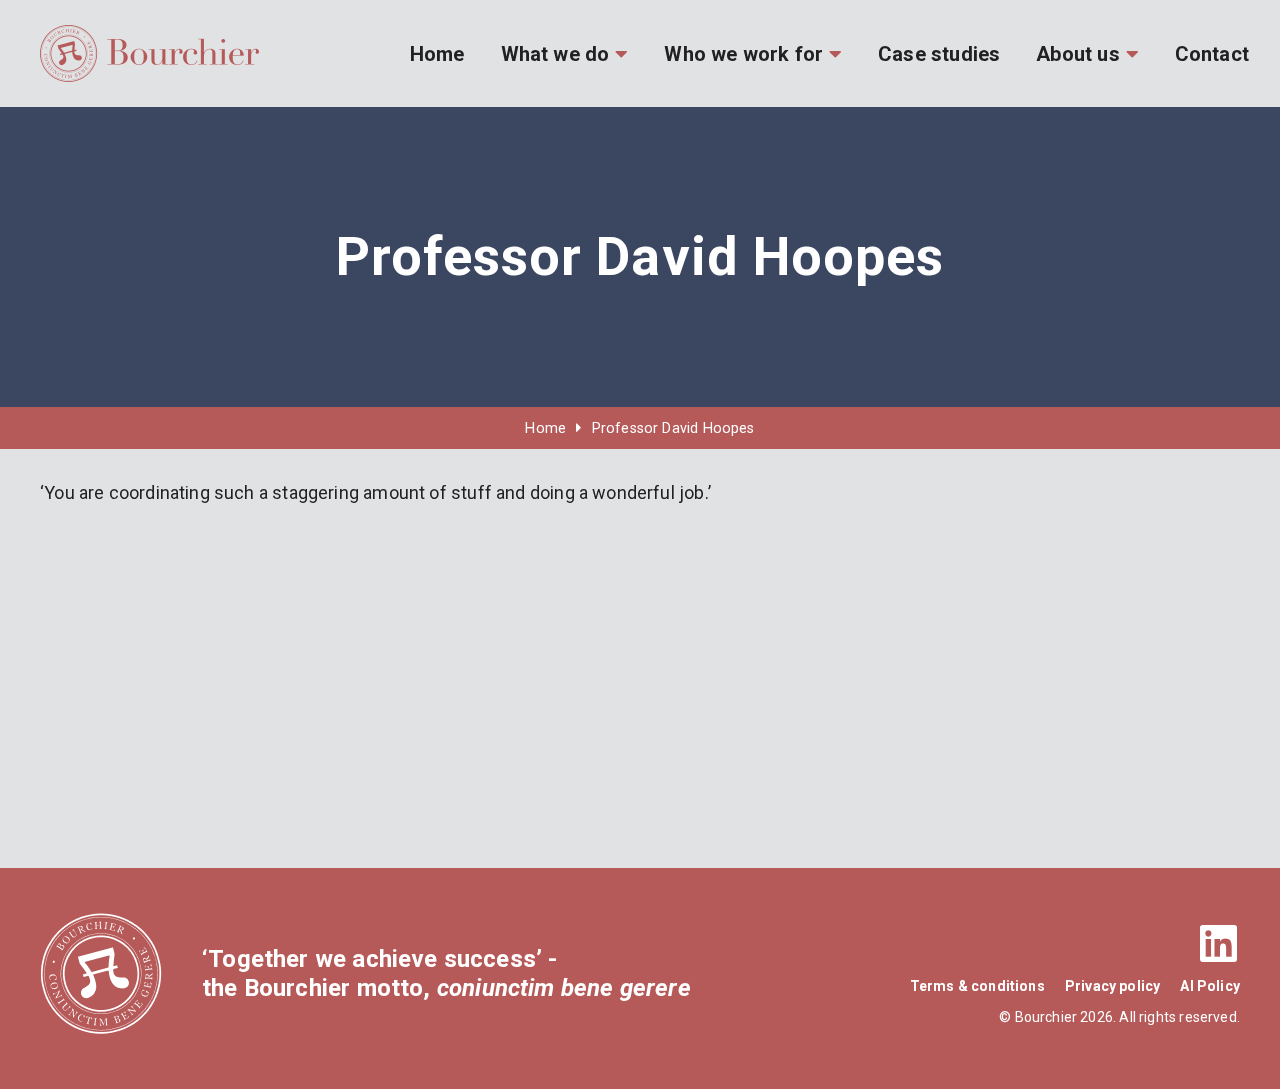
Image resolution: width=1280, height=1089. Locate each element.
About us (1077, 54)
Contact (1212, 54)
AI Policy (1210, 986)
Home (437, 54)
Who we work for (743, 54)
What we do (555, 54)
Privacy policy (1113, 986)
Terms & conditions (977, 986)
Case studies (939, 54)
